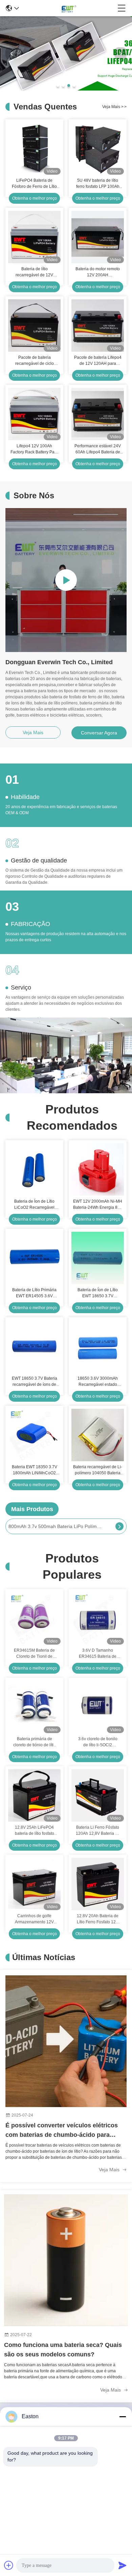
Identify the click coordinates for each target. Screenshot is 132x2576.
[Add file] (9, 2565)
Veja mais (114, 107)
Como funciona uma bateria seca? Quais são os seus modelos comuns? (63, 2350)
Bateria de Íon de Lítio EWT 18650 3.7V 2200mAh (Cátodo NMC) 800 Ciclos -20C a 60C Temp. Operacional (98, 1293)
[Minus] (123, 2417)
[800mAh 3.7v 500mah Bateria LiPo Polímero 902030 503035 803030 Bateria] (119, 1526)
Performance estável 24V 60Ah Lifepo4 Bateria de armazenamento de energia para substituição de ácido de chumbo (98, 449)
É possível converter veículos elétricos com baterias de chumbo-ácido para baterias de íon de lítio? (62, 2131)
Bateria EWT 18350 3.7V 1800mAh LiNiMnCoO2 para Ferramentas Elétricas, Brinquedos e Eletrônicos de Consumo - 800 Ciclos (34, 1470)
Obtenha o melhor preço (35, 198)
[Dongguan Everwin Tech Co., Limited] (68, 8)
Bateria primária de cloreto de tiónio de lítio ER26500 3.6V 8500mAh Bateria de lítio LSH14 (35, 1742)
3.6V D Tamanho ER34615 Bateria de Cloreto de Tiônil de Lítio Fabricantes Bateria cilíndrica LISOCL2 (98, 1654)
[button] (58, 85)
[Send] (123, 2565)
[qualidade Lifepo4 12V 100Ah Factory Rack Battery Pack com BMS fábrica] (34, 414)
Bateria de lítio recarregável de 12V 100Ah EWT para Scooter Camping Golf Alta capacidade (35, 272)
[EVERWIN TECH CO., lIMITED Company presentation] (66, 580)
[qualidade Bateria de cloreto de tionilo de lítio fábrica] (66, 89)
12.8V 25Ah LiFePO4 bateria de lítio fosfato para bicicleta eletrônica (35, 1831)
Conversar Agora (99, 733)
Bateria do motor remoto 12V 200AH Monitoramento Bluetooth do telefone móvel (98, 272)
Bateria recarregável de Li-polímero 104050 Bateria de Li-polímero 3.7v (98, 1470)
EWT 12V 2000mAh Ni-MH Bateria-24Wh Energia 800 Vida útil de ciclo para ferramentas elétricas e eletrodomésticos (98, 1205)
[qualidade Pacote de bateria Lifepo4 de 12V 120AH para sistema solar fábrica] (98, 325)
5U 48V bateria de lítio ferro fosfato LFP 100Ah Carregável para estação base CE (98, 184)
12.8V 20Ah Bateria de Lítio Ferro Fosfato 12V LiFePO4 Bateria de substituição (98, 1919)
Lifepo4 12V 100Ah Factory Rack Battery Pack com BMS (35, 449)
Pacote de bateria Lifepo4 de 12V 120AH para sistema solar (98, 361)
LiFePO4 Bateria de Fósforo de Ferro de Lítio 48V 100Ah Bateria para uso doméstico (34, 184)
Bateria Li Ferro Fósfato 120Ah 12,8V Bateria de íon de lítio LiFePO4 (98, 1831)
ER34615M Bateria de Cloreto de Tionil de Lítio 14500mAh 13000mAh (34, 1654)
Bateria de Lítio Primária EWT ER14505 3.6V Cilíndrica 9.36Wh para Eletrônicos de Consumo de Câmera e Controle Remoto (35, 1293)
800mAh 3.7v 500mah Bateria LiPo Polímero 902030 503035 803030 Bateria (56, 1526)
